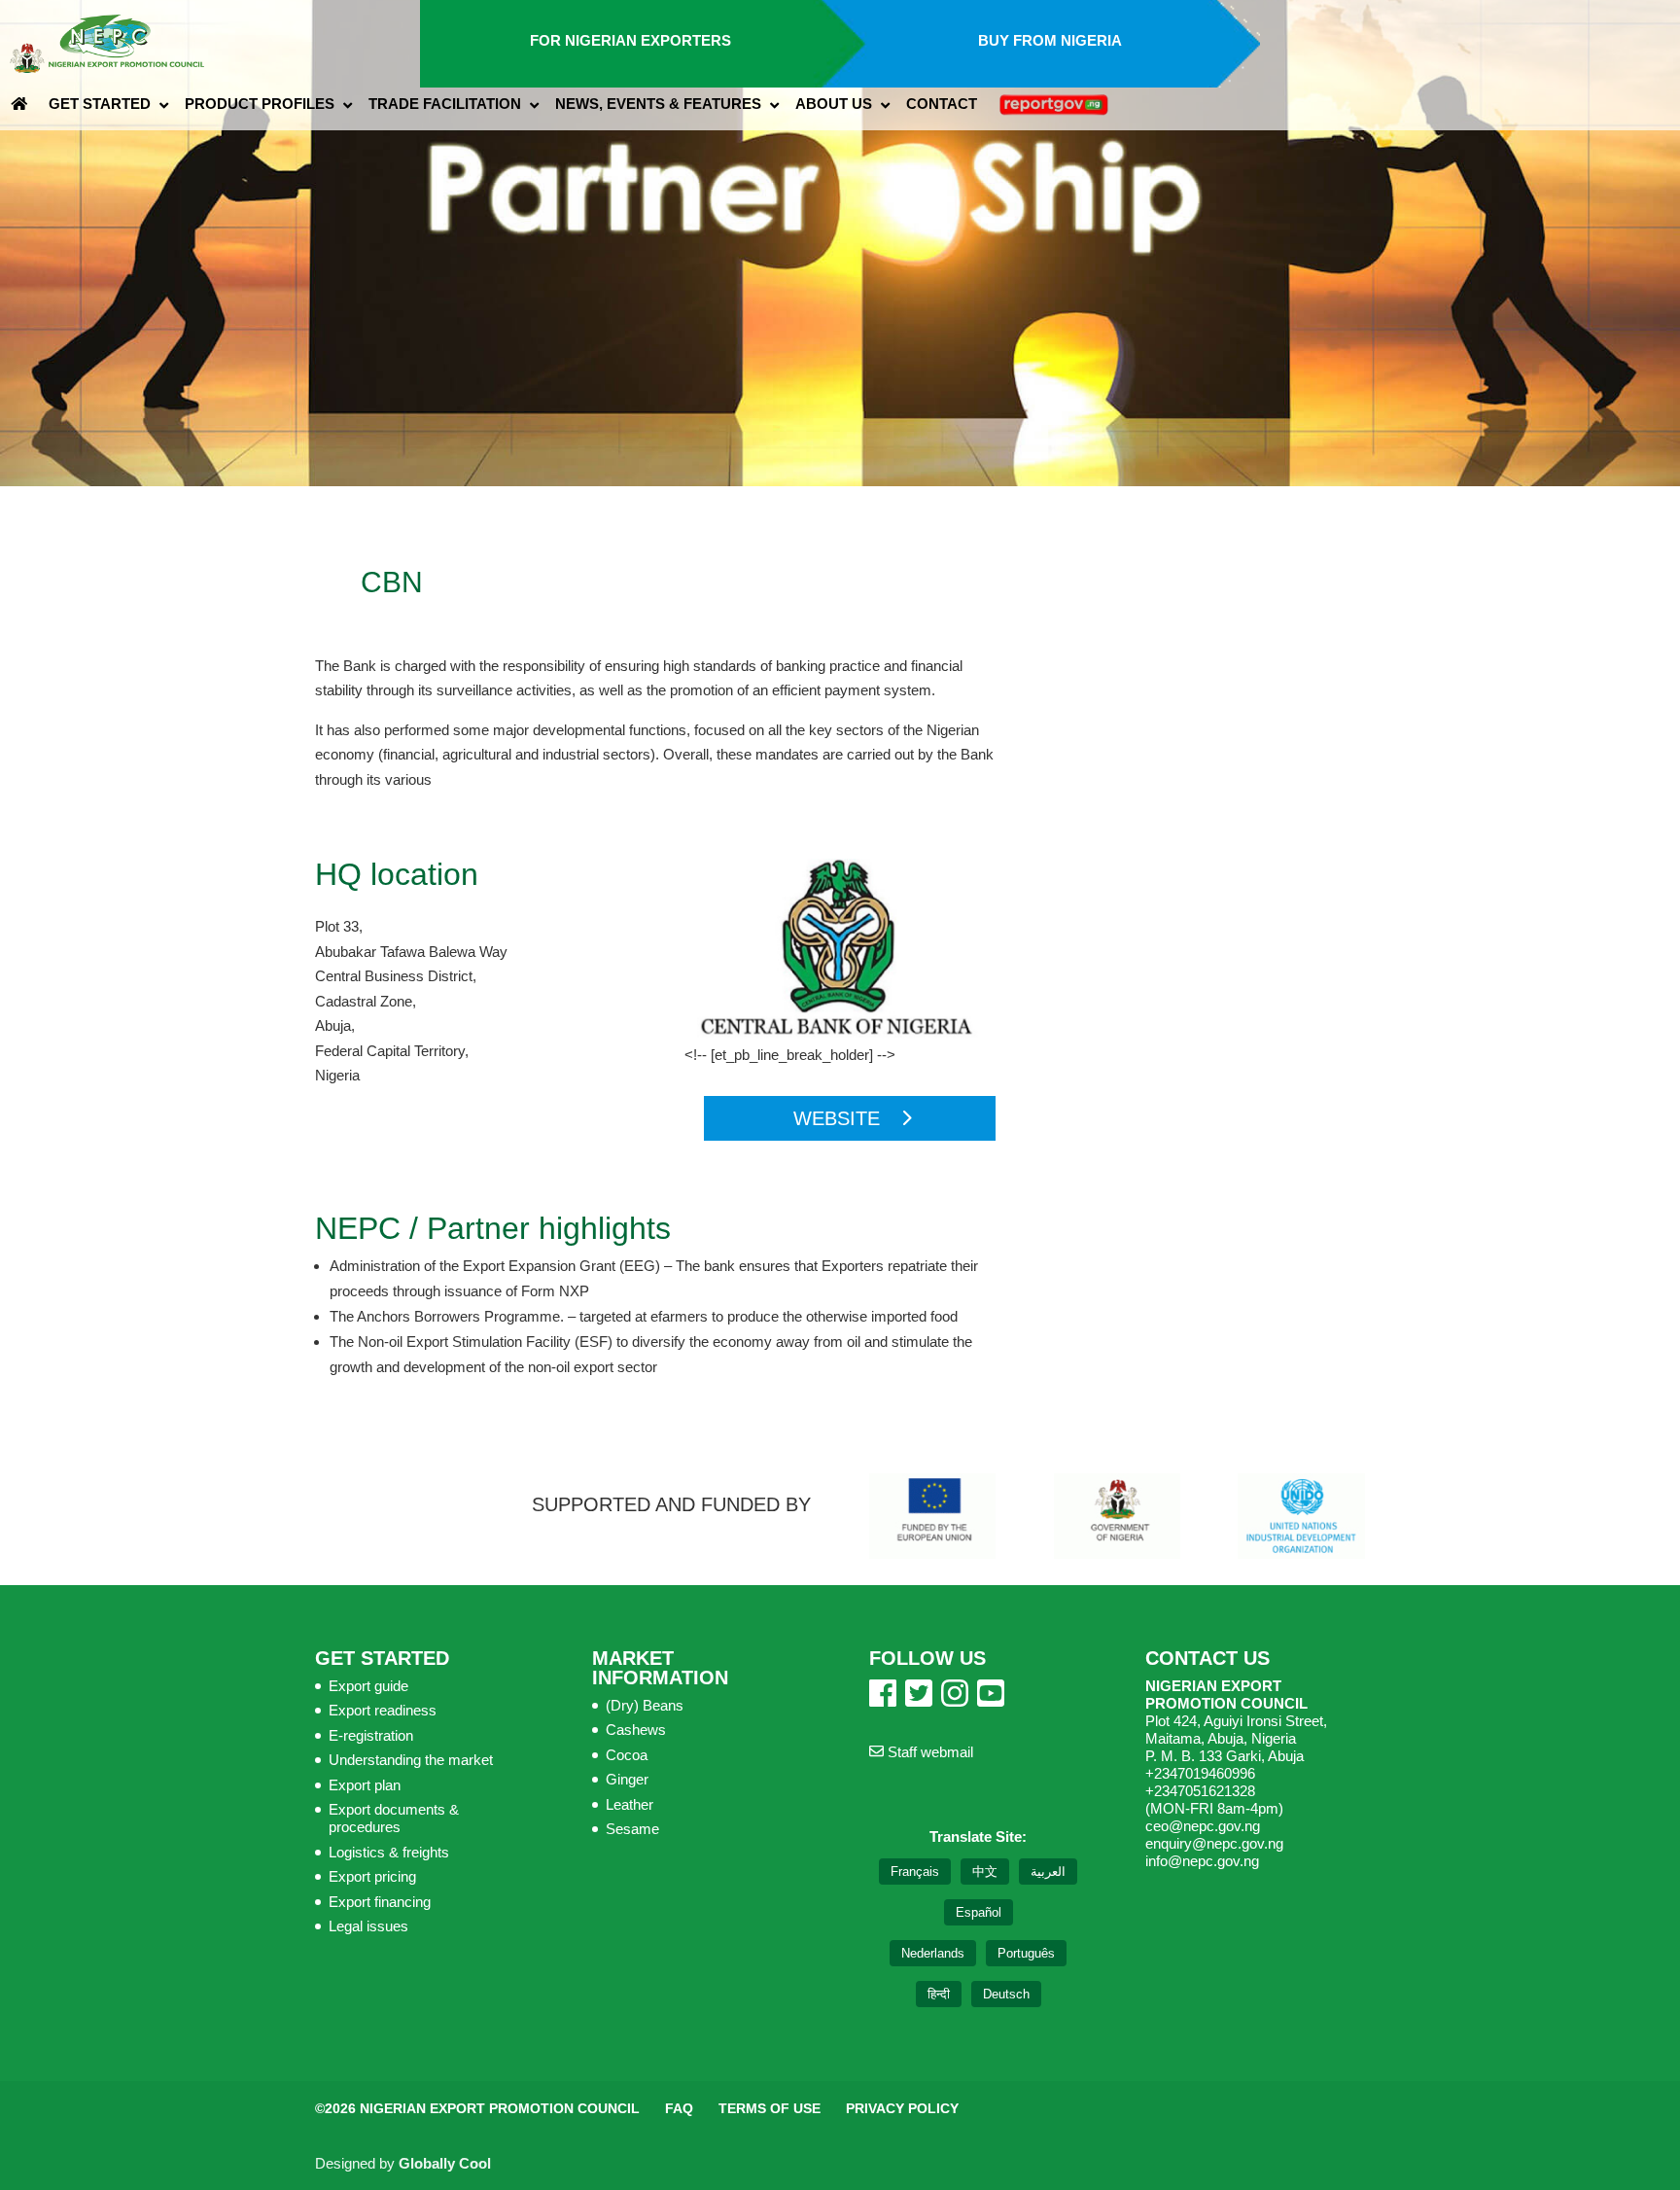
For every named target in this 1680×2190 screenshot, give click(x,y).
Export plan (365, 1785)
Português (1026, 1953)
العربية (1048, 1872)
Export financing (380, 1902)
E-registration (371, 1735)
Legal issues (368, 1926)
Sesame (632, 1829)
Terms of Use (770, 2108)
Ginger (627, 1779)
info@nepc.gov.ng (1202, 1861)
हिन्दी (939, 1994)
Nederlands (933, 1953)
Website (837, 1118)
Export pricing (372, 1876)
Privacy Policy (902, 2108)
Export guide (368, 1686)
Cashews (636, 1730)
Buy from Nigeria (1050, 40)
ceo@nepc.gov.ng (1203, 1826)
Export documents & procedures (394, 1818)
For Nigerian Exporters (630, 40)
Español (979, 1912)
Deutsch (1006, 1994)
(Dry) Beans (645, 1705)
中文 (985, 1872)
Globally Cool (445, 2163)
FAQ (679, 2108)
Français (915, 1872)
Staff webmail (928, 1752)
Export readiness (383, 1710)
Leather (630, 1804)
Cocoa (627, 1755)
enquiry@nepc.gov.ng (1214, 1843)
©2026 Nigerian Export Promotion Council (477, 2108)
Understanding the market (411, 1760)
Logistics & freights (389, 1852)
